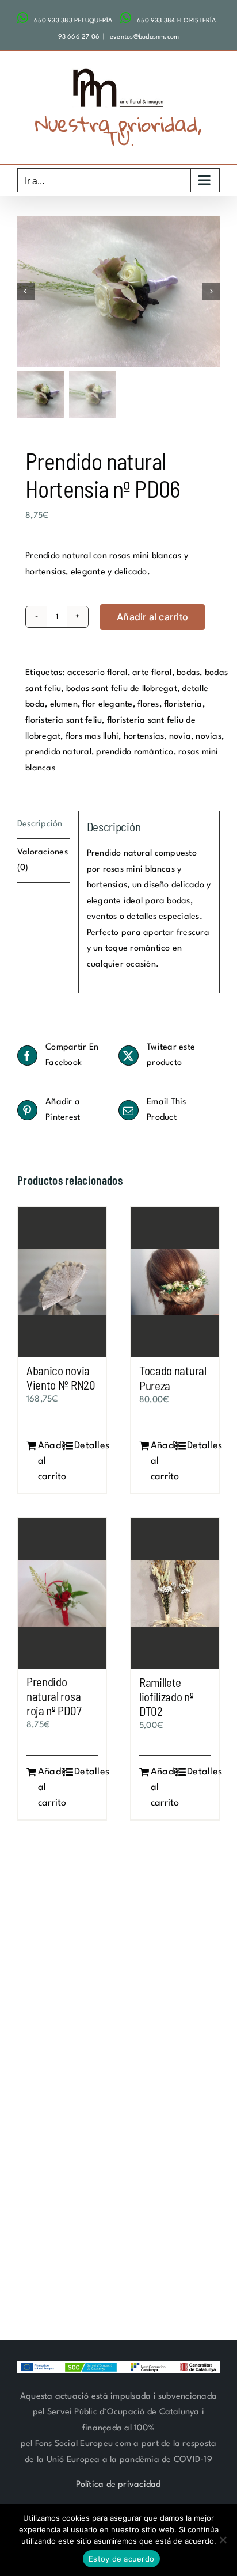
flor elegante (107, 705)
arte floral (152, 673)
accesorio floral (98, 673)
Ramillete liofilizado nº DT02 (167, 1697)
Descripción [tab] (40, 824)
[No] (223, 2540)
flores (148, 705)
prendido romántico (135, 752)
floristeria (183, 705)
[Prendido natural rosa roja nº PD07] (62, 1593)
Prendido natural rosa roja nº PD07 (54, 1696)
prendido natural (58, 752)
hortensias (144, 737)
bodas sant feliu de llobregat (122, 689)
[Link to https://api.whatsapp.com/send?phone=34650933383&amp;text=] (23, 18)
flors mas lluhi (92, 737)
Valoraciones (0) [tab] (43, 860)
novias (208, 737)
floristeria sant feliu (64, 721)
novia (180, 737)
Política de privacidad (118, 2485)
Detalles (86, 1446)
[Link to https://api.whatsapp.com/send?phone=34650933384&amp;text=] (126, 18)
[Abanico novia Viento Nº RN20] (62, 1282)
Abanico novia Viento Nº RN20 (61, 1377)
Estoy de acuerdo (121, 2559)
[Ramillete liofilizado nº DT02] (175, 1594)
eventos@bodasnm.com (144, 37)
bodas (188, 673)
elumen (64, 705)
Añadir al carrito (152, 617)
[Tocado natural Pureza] (175, 1282)
